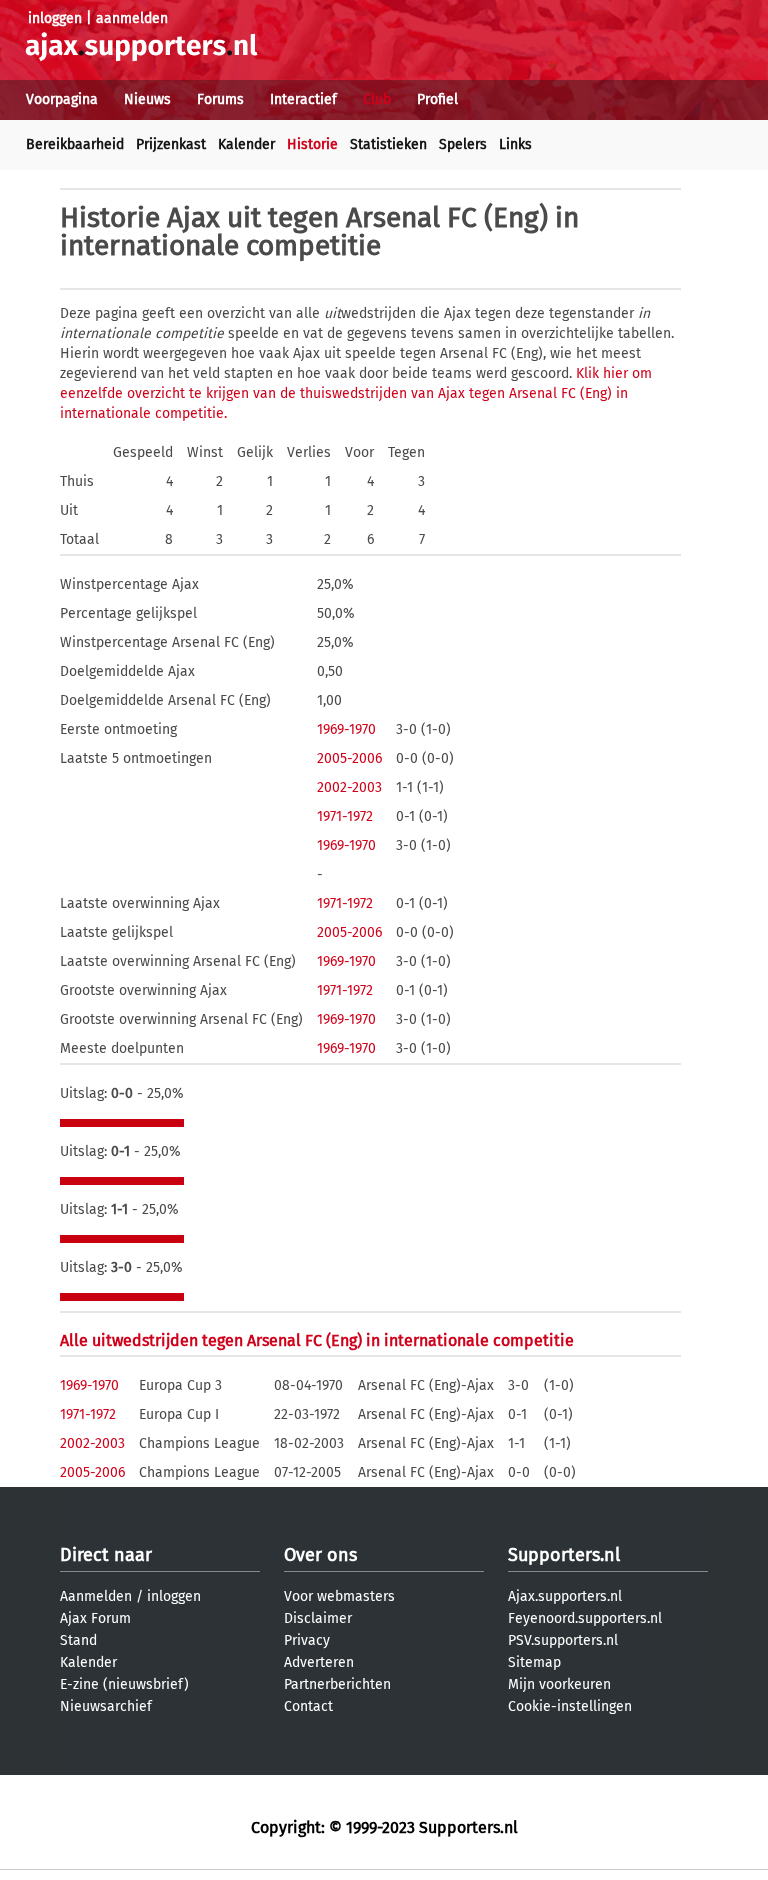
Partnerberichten (337, 1684)
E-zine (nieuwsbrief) (124, 1684)
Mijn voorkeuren (559, 1684)
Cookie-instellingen (570, 1706)
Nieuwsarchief (106, 1706)
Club (377, 99)
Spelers (463, 144)
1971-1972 (345, 816)
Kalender (246, 144)
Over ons (320, 1555)
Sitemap (534, 1662)
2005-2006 (349, 758)
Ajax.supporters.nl (565, 1596)
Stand (78, 1640)
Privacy (307, 1640)
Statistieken (388, 144)
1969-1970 (346, 729)
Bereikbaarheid (75, 144)
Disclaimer (318, 1618)
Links (515, 144)
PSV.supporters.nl (563, 1640)
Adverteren (319, 1662)
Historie (312, 144)
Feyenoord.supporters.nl (585, 1618)
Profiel (437, 99)
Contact (308, 1706)
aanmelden (132, 18)
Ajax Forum (95, 1618)
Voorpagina (62, 99)
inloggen (55, 18)
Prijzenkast (171, 144)
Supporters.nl (564, 1555)
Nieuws (147, 99)
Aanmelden (96, 1596)
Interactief (303, 99)
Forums (220, 99)
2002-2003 (349, 787)
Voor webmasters (339, 1596)
